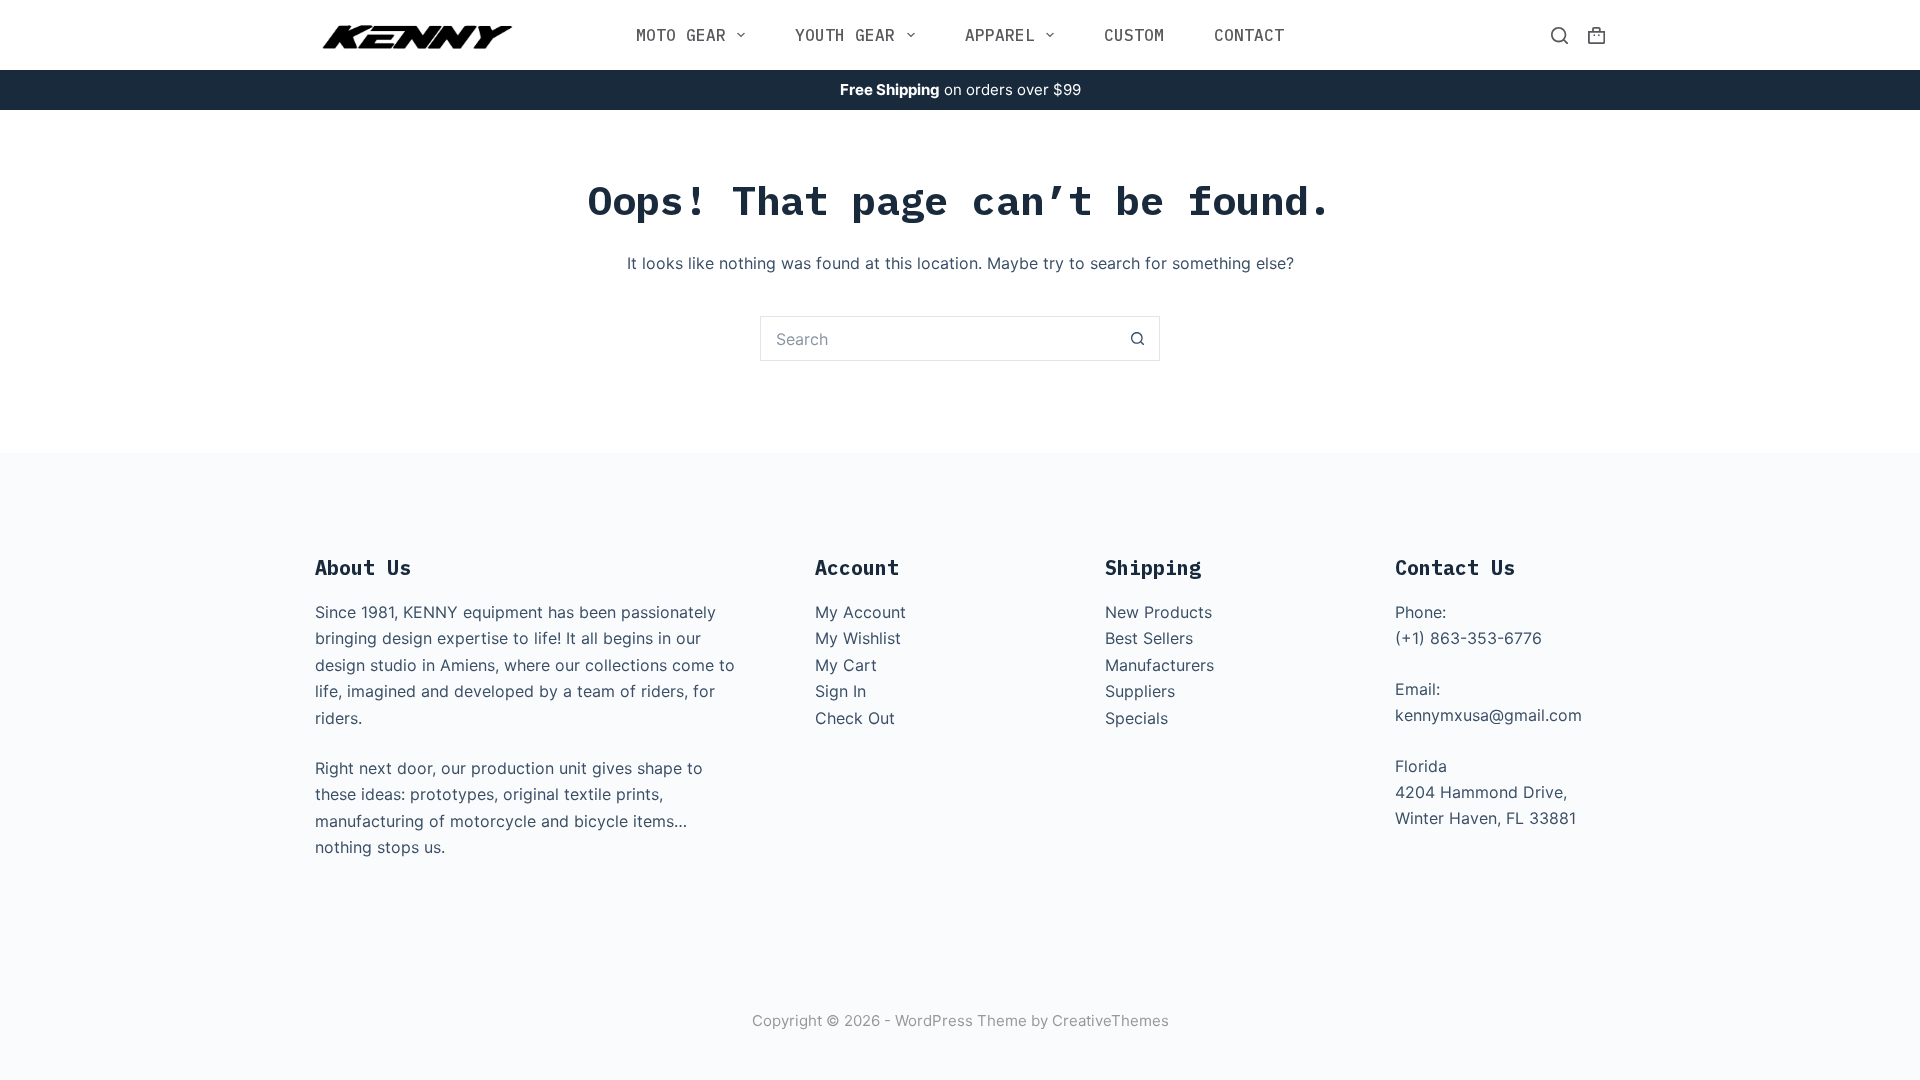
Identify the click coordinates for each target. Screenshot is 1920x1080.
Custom (1134, 35)
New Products (1158, 612)
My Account (860, 612)
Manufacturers (1159, 665)
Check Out (855, 718)
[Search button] (1137, 338)
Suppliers (1140, 691)
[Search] (1559, 35)
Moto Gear (681, 35)
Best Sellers (1149, 638)
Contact (1249, 35)
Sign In (840, 691)
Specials (1136, 718)
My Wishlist (858, 638)
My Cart (846, 665)
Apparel (1000, 35)
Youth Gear (845, 35)
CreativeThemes (1110, 1020)
